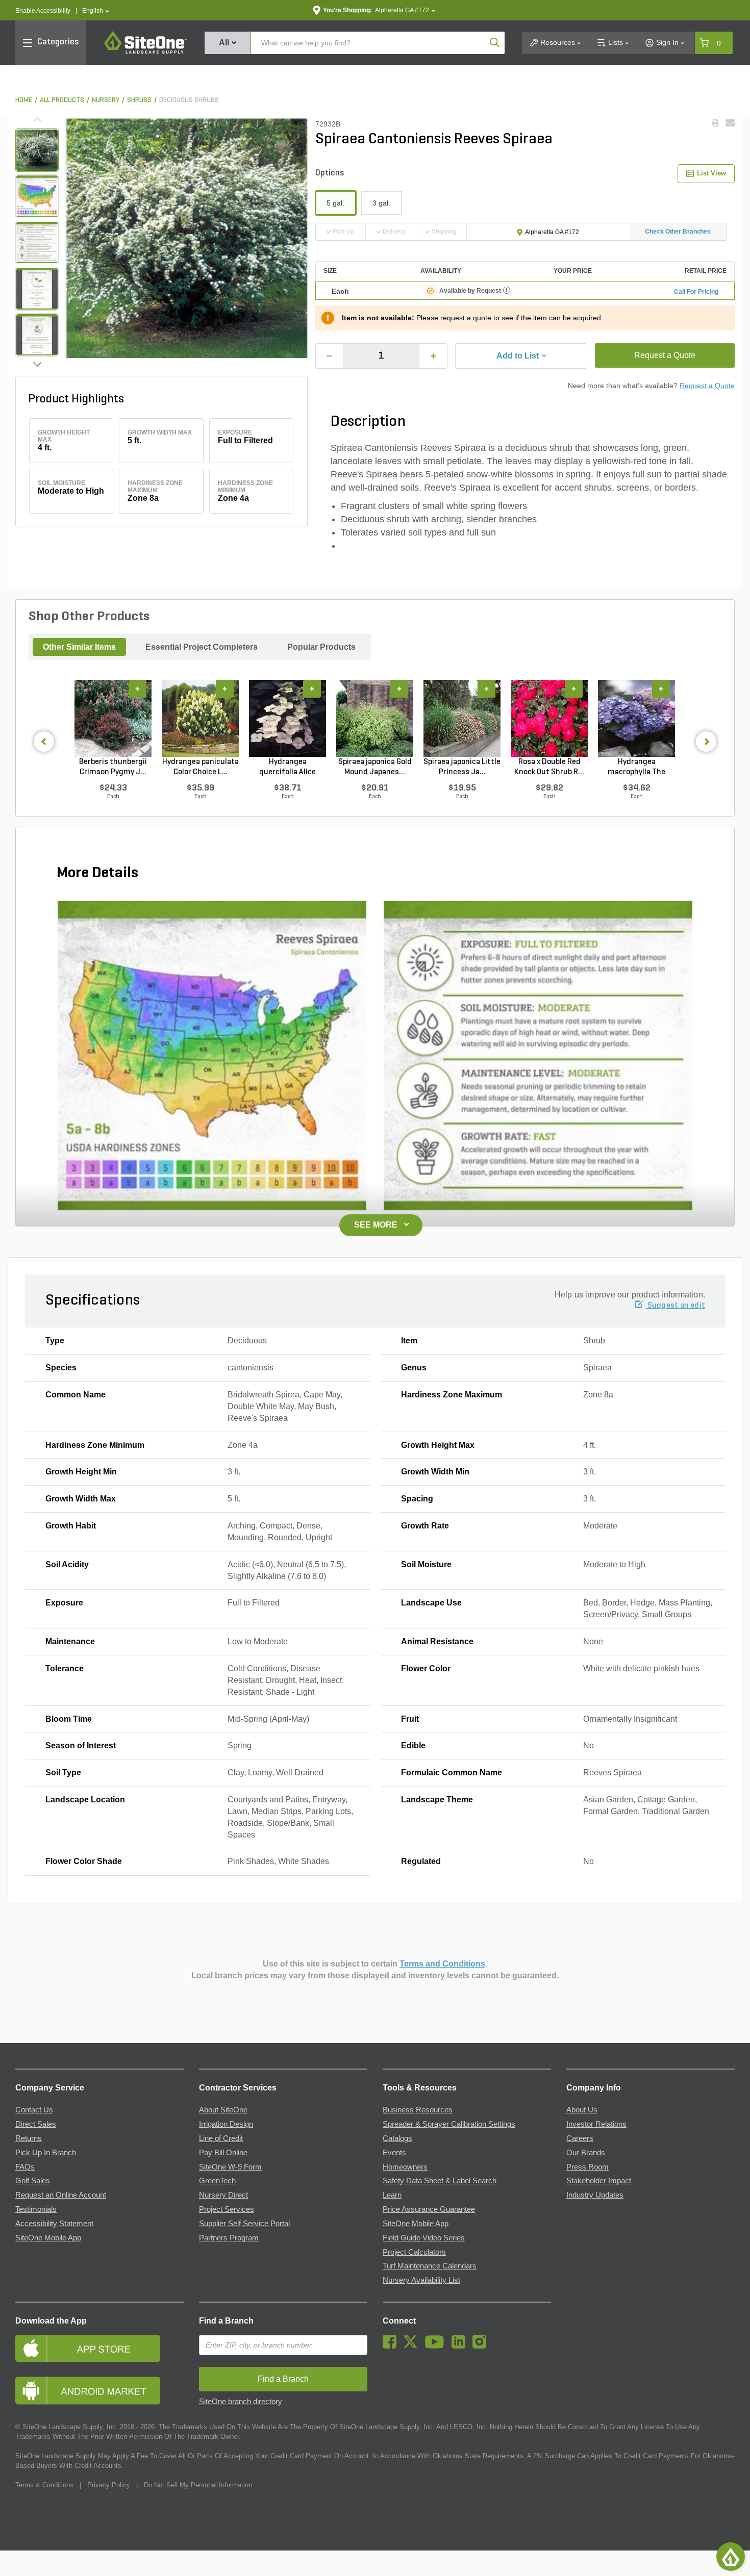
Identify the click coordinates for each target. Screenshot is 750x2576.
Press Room (587, 2167)
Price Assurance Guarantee (429, 2209)
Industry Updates (595, 2195)
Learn (392, 2195)
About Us (582, 2110)
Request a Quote (665, 355)
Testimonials (36, 2209)
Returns (29, 2138)
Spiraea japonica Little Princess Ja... (462, 767)
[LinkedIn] (461, 2346)
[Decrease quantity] (330, 356)
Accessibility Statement (54, 2224)
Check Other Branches (678, 232)
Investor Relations (596, 2124)
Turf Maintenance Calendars (430, 2266)
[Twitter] (413, 2346)
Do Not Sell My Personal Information (198, 2485)
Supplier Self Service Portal (244, 2224)
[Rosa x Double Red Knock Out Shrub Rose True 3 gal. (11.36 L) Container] (549, 718)
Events (394, 2153)
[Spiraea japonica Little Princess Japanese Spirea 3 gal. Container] (462, 718)
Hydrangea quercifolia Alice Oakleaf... (287, 768)
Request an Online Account (61, 2195)
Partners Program (229, 2238)
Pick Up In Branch (46, 2153)
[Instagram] (482, 2346)
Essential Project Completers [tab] (202, 647)
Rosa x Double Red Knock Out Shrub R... (549, 767)
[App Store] (99, 2348)
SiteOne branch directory (241, 2402)
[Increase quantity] (433, 356)
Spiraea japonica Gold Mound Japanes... (375, 767)
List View (711, 173)
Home (24, 100)
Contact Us (34, 2110)
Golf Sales (33, 2181)
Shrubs (139, 100)
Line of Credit (221, 2138)
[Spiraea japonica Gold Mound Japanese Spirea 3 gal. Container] (375, 718)
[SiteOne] (145, 52)
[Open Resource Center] (731, 2557)
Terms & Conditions (44, 2485)
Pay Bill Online (223, 2153)
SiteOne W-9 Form (230, 2167)
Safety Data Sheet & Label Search (440, 2181)
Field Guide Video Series (424, 2238)
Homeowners (405, 2167)
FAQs (25, 2167)
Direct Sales (36, 2124)
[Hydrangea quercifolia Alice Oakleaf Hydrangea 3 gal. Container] (287, 718)
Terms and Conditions (442, 1964)
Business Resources (418, 2110)
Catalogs (397, 2138)
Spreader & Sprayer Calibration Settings (449, 2124)
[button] (96, 11)
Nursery (106, 100)
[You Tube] (437, 2346)
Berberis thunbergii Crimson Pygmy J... (113, 767)
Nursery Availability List (421, 2280)
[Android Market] (99, 2391)
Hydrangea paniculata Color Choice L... (201, 767)
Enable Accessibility (43, 11)
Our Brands (586, 2153)
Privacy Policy (109, 2485)
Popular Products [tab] (321, 647)
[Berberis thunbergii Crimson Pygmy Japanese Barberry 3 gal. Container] (113, 718)
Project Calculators (414, 2252)
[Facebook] (392, 2346)
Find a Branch (226, 2321)
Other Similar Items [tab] (79, 647)
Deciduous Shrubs (189, 100)
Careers (580, 2138)
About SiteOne (223, 2110)
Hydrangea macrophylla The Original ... (636, 768)
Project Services (227, 2209)
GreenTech (217, 2181)
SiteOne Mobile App (48, 2238)
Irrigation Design (226, 2124)
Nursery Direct (223, 2195)
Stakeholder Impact (599, 2181)
